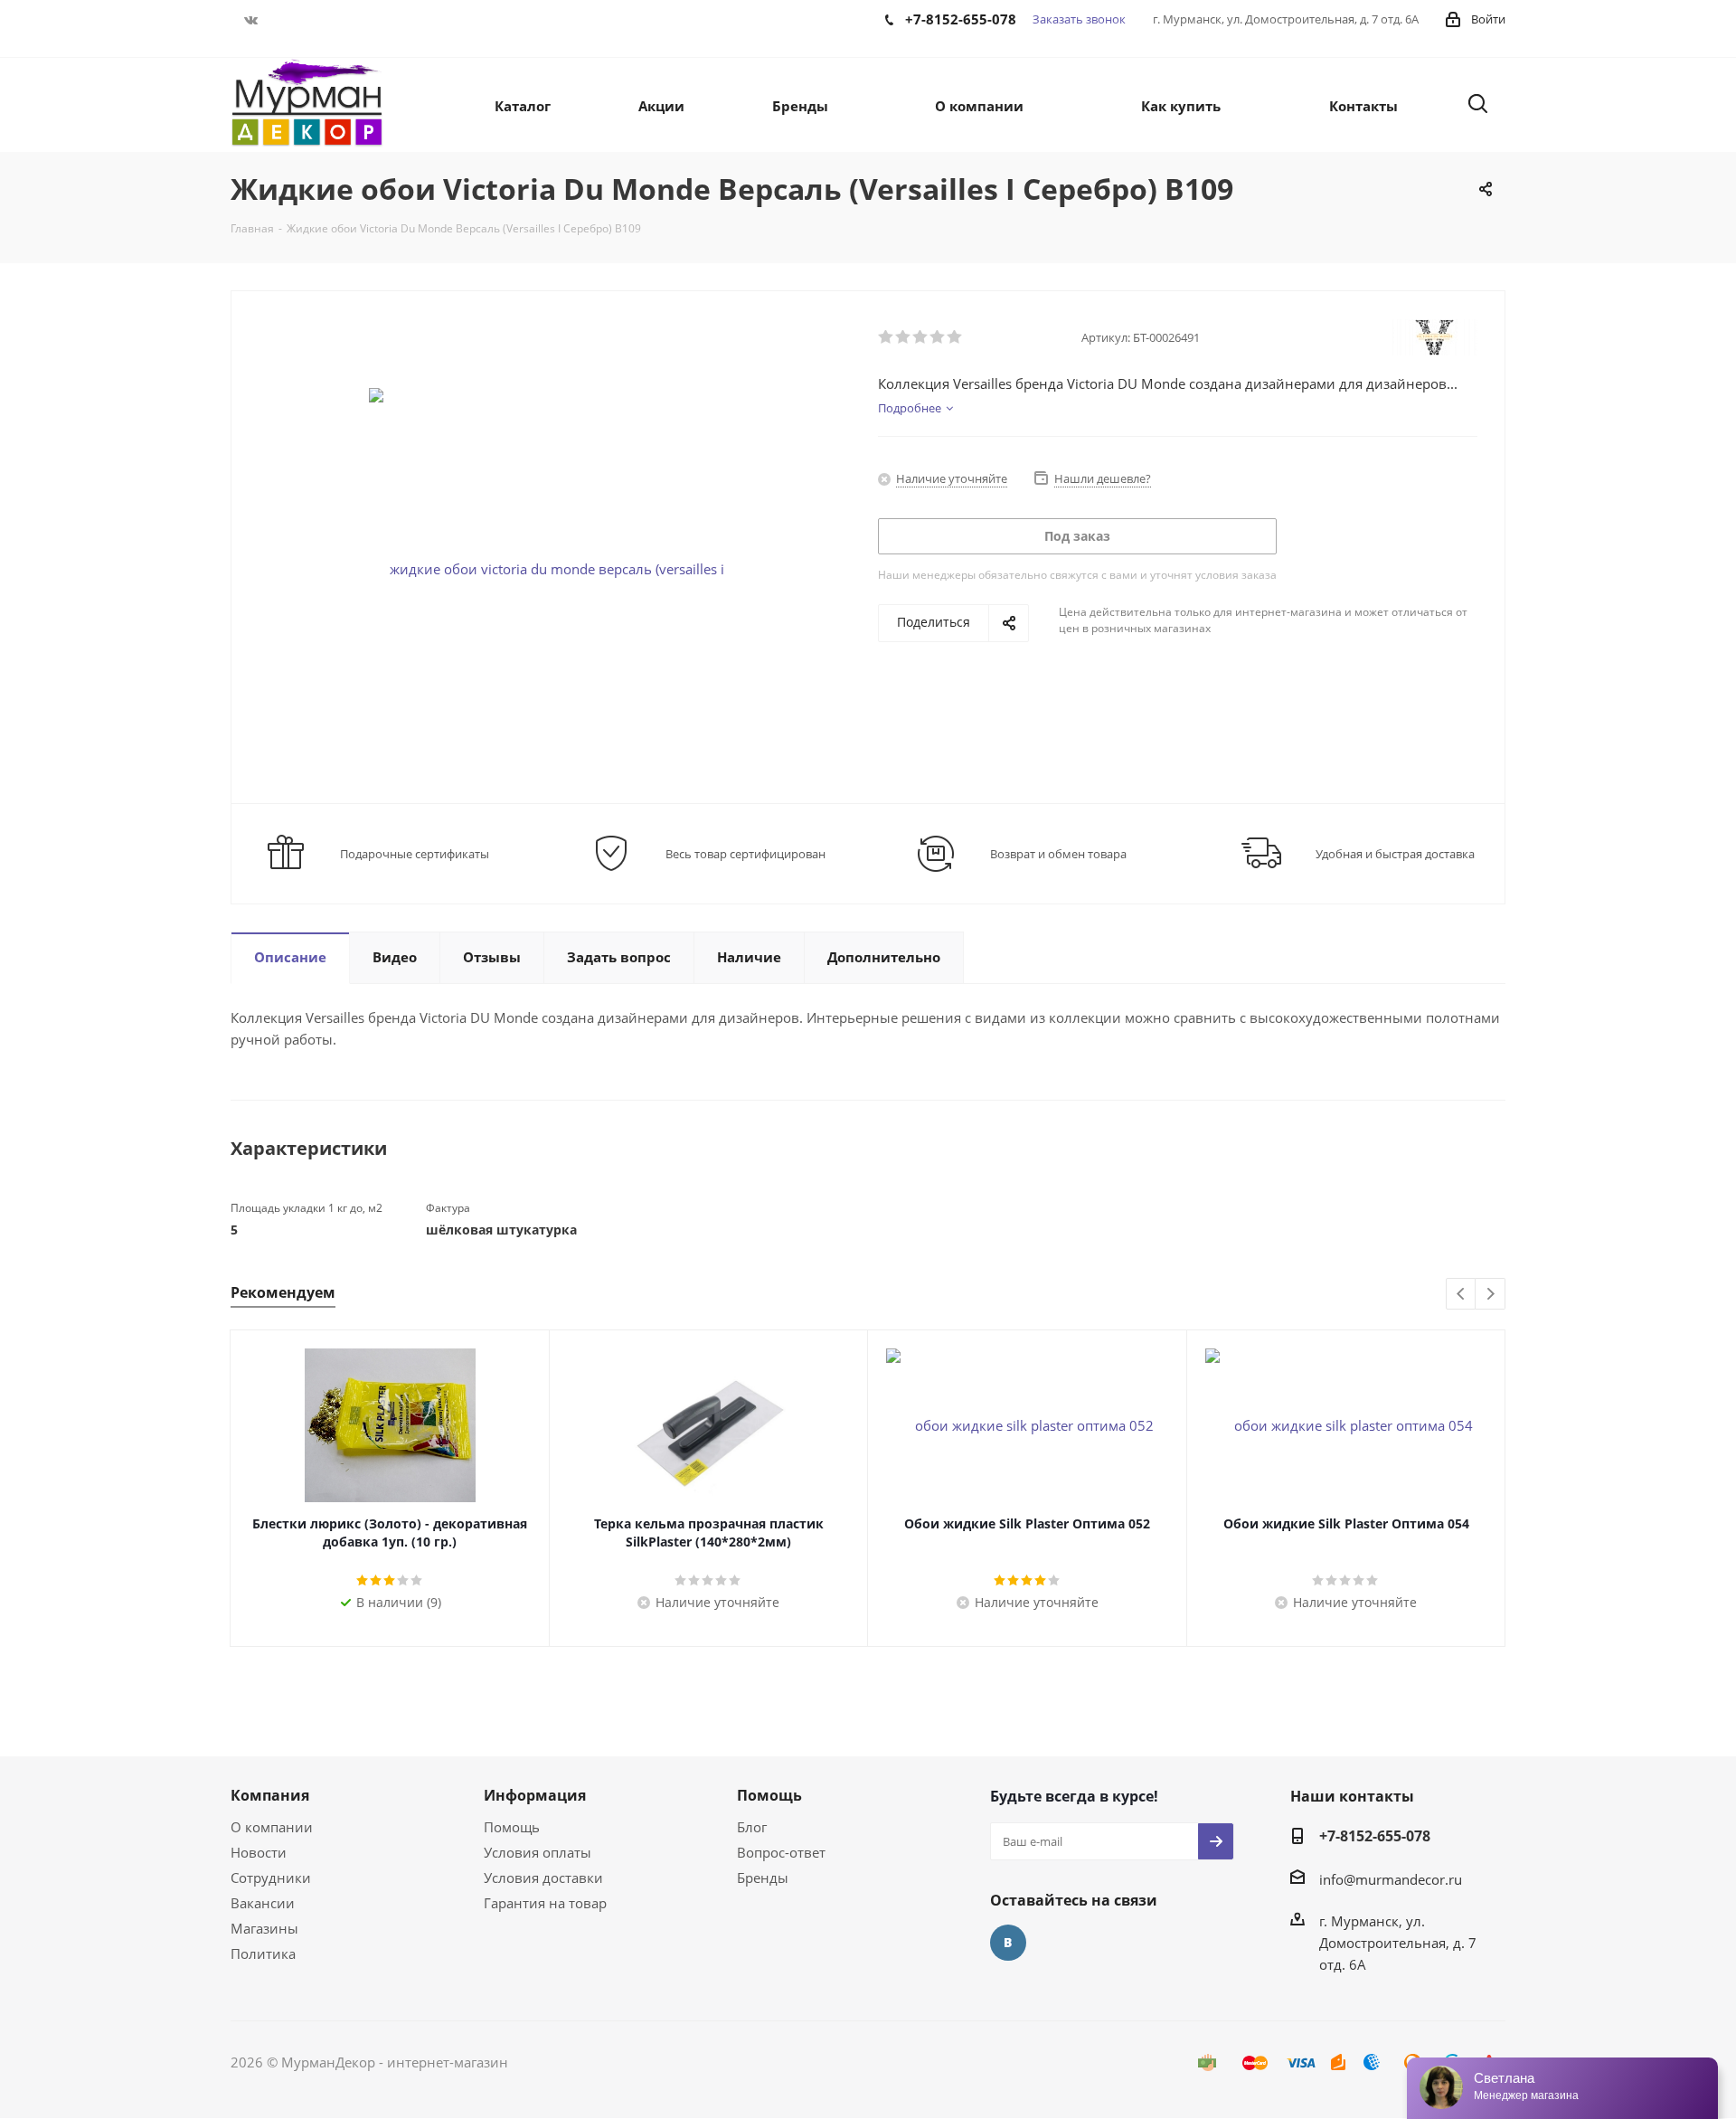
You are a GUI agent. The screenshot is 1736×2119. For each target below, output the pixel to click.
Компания (270, 1795)
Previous (1462, 1295)
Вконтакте (251, 20)
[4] (938, 337)
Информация (535, 1795)
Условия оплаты (538, 1852)
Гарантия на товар (545, 1903)
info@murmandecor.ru (1391, 1879)
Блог (752, 1827)
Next (1491, 1295)
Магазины (264, 1928)
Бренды (763, 1878)
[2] (904, 337)
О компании (272, 1827)
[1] (887, 337)
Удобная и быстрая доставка (1395, 854)
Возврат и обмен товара (1058, 854)
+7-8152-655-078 (1375, 1836)
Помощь (512, 1827)
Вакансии (263, 1903)
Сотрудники (271, 1878)
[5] (955, 337)
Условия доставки (543, 1878)
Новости (259, 1852)
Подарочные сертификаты (415, 854)
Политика (263, 1953)
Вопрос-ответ (781, 1852)
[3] (921, 337)
